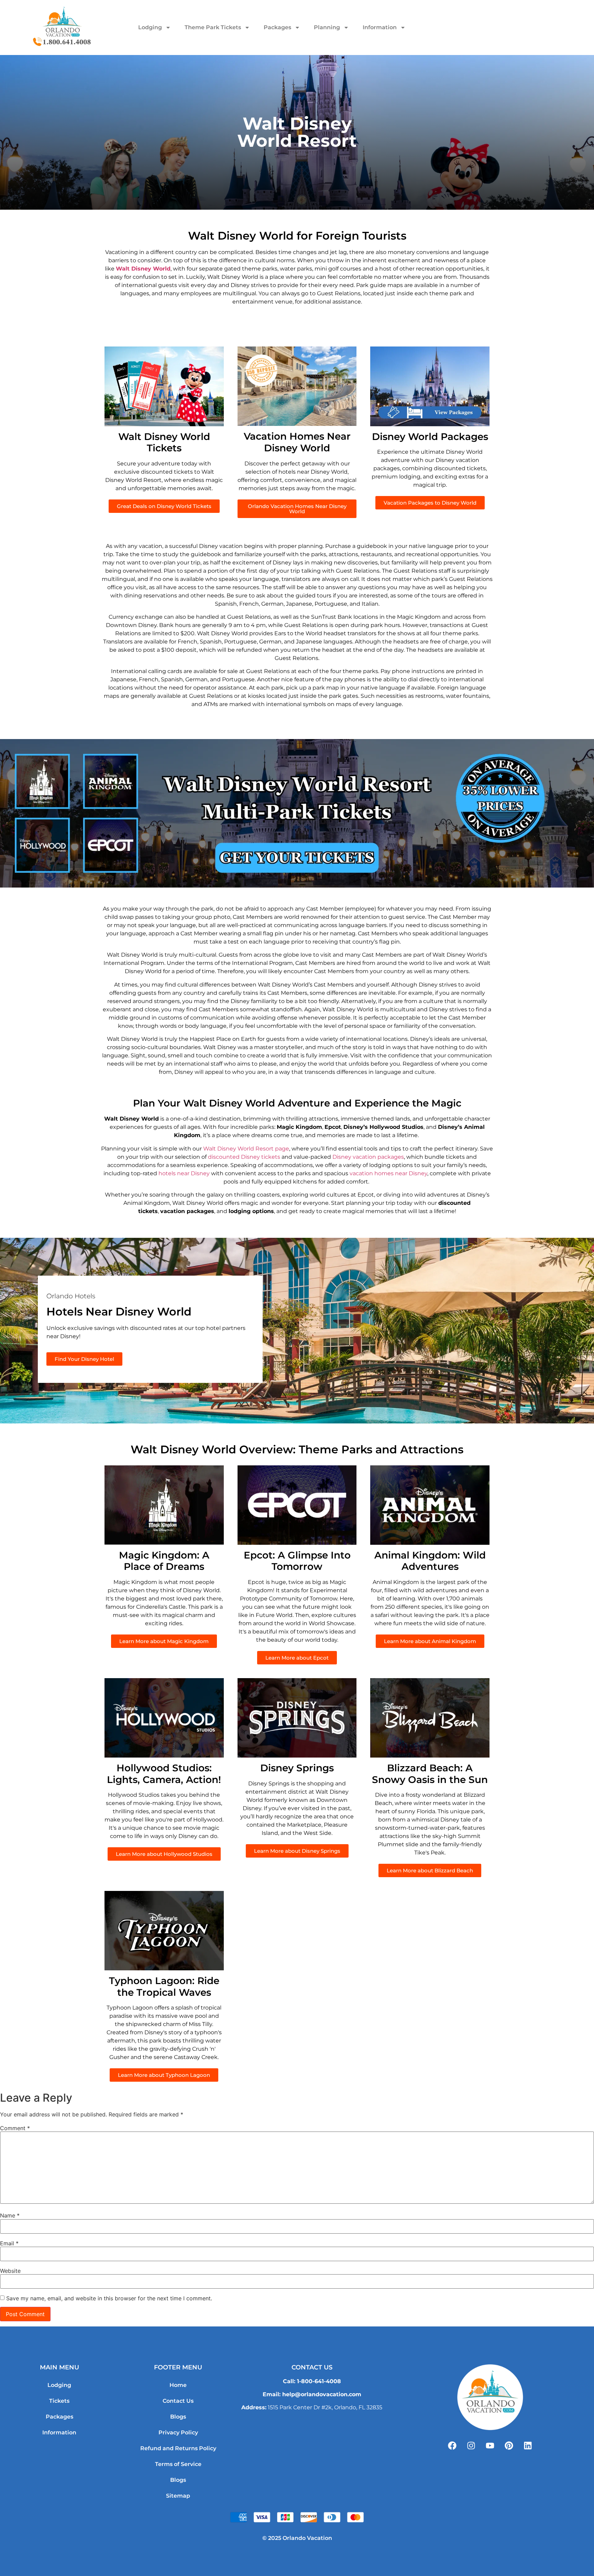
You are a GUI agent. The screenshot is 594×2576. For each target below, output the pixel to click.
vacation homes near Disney (388, 1173)
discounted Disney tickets (244, 1157)
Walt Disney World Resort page (246, 1149)
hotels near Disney (184, 1173)
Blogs (178, 2417)
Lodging (150, 27)
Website (10, 2271)
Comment (15, 2128)
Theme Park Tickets (213, 27)
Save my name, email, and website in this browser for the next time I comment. (109, 2298)
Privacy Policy (178, 2432)
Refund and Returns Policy (178, 2448)
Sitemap (178, 2496)
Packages (277, 27)
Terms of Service (178, 2464)
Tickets (59, 2401)
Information (380, 27)
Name (10, 2215)
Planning (327, 27)
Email (9, 2243)
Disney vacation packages (368, 1157)
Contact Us (178, 2401)
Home (178, 2385)
